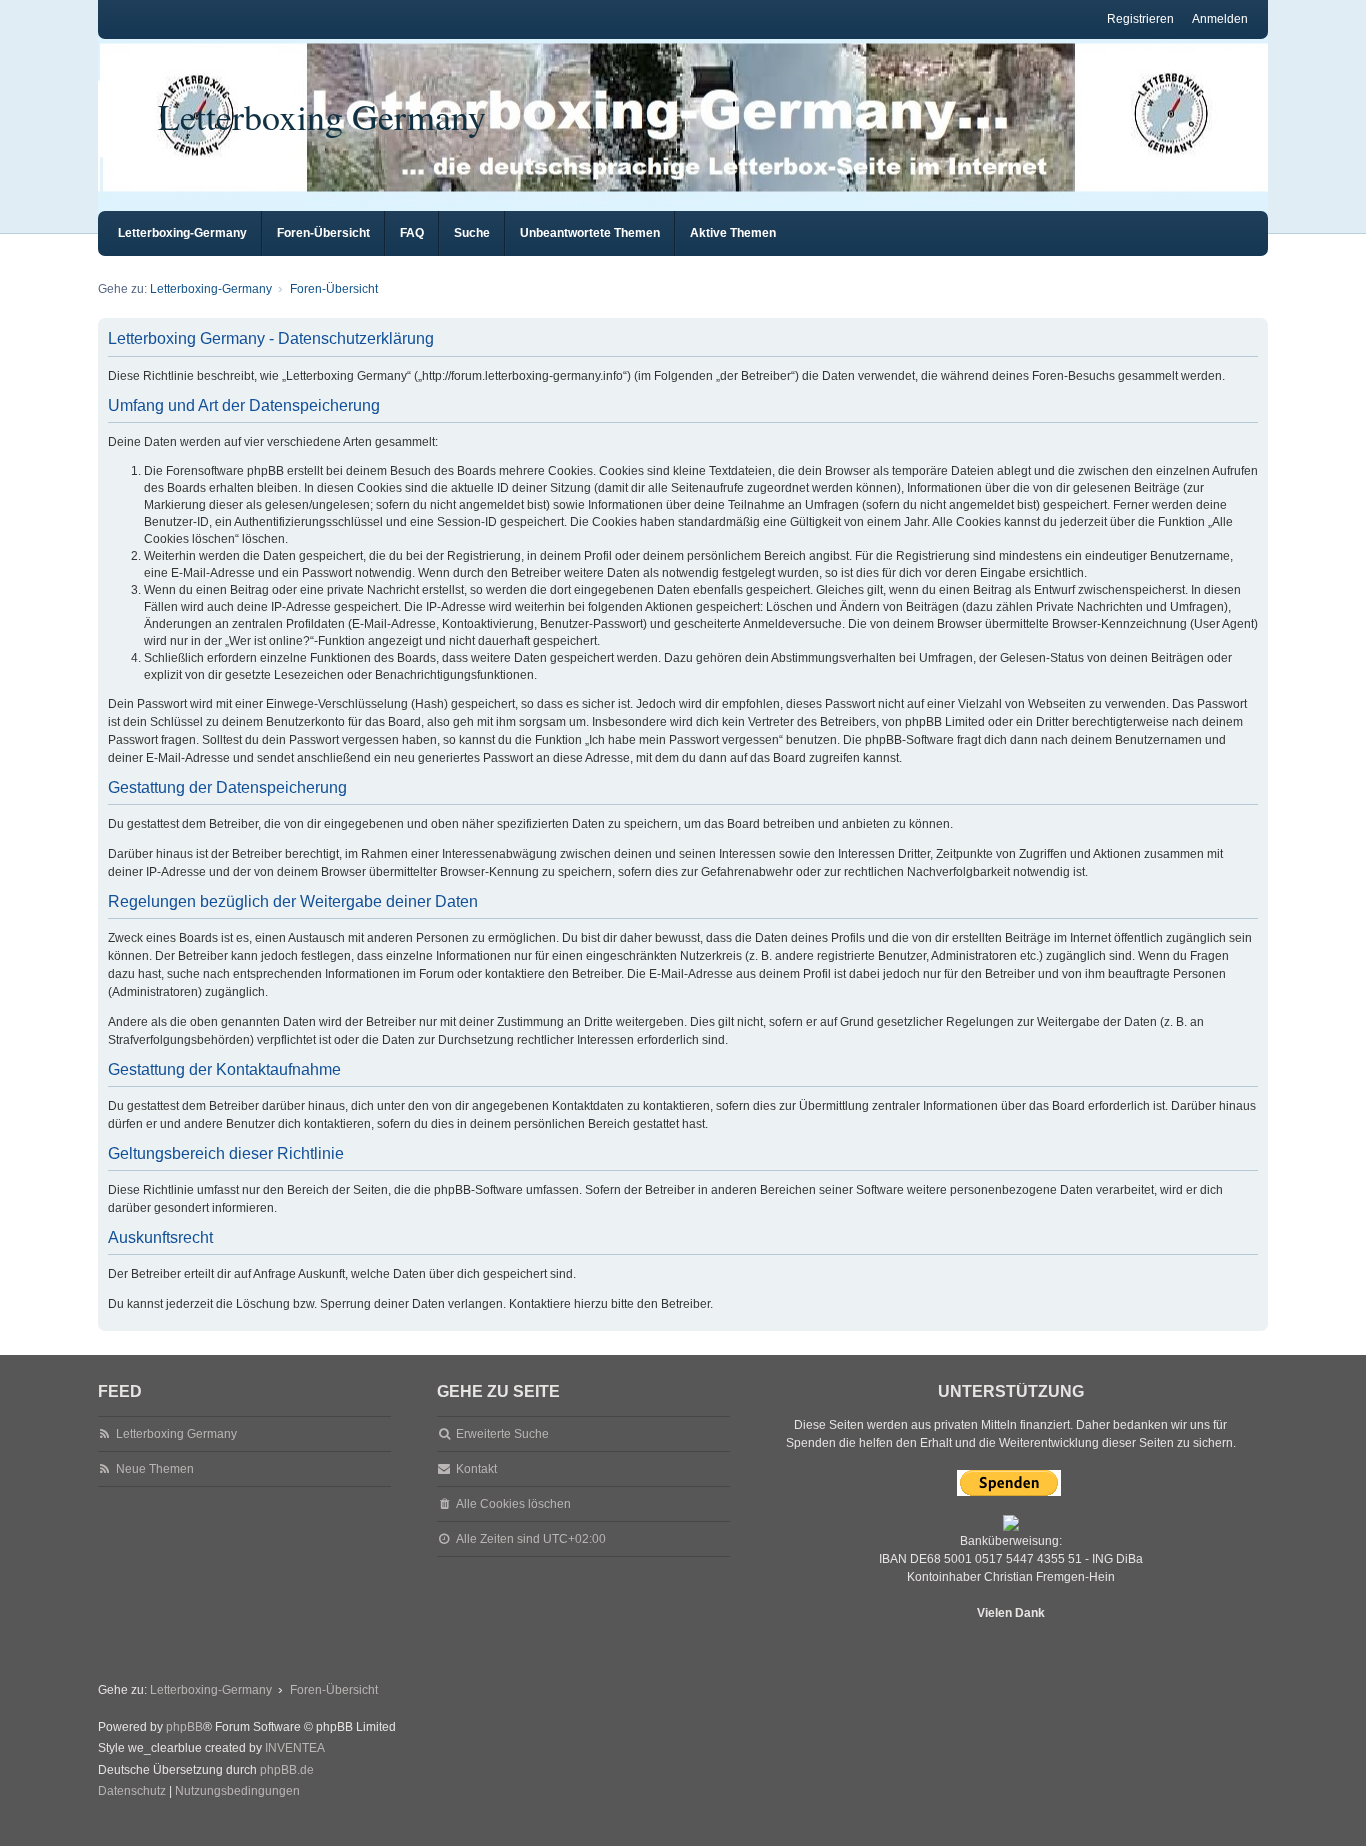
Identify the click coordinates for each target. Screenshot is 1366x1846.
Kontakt (476, 1469)
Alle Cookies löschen (513, 1504)
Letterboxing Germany (322, 116)
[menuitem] (132, 1792)
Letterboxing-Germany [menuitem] (182, 233)
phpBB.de (287, 1770)
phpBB (184, 1727)
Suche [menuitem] (472, 233)
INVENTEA (295, 1748)
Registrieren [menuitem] (1140, 19)
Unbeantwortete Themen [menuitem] (590, 233)
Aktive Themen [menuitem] (733, 233)
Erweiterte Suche (502, 1434)
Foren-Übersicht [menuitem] (323, 233)
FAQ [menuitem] (412, 233)
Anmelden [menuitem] (1220, 19)
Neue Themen (155, 1469)
